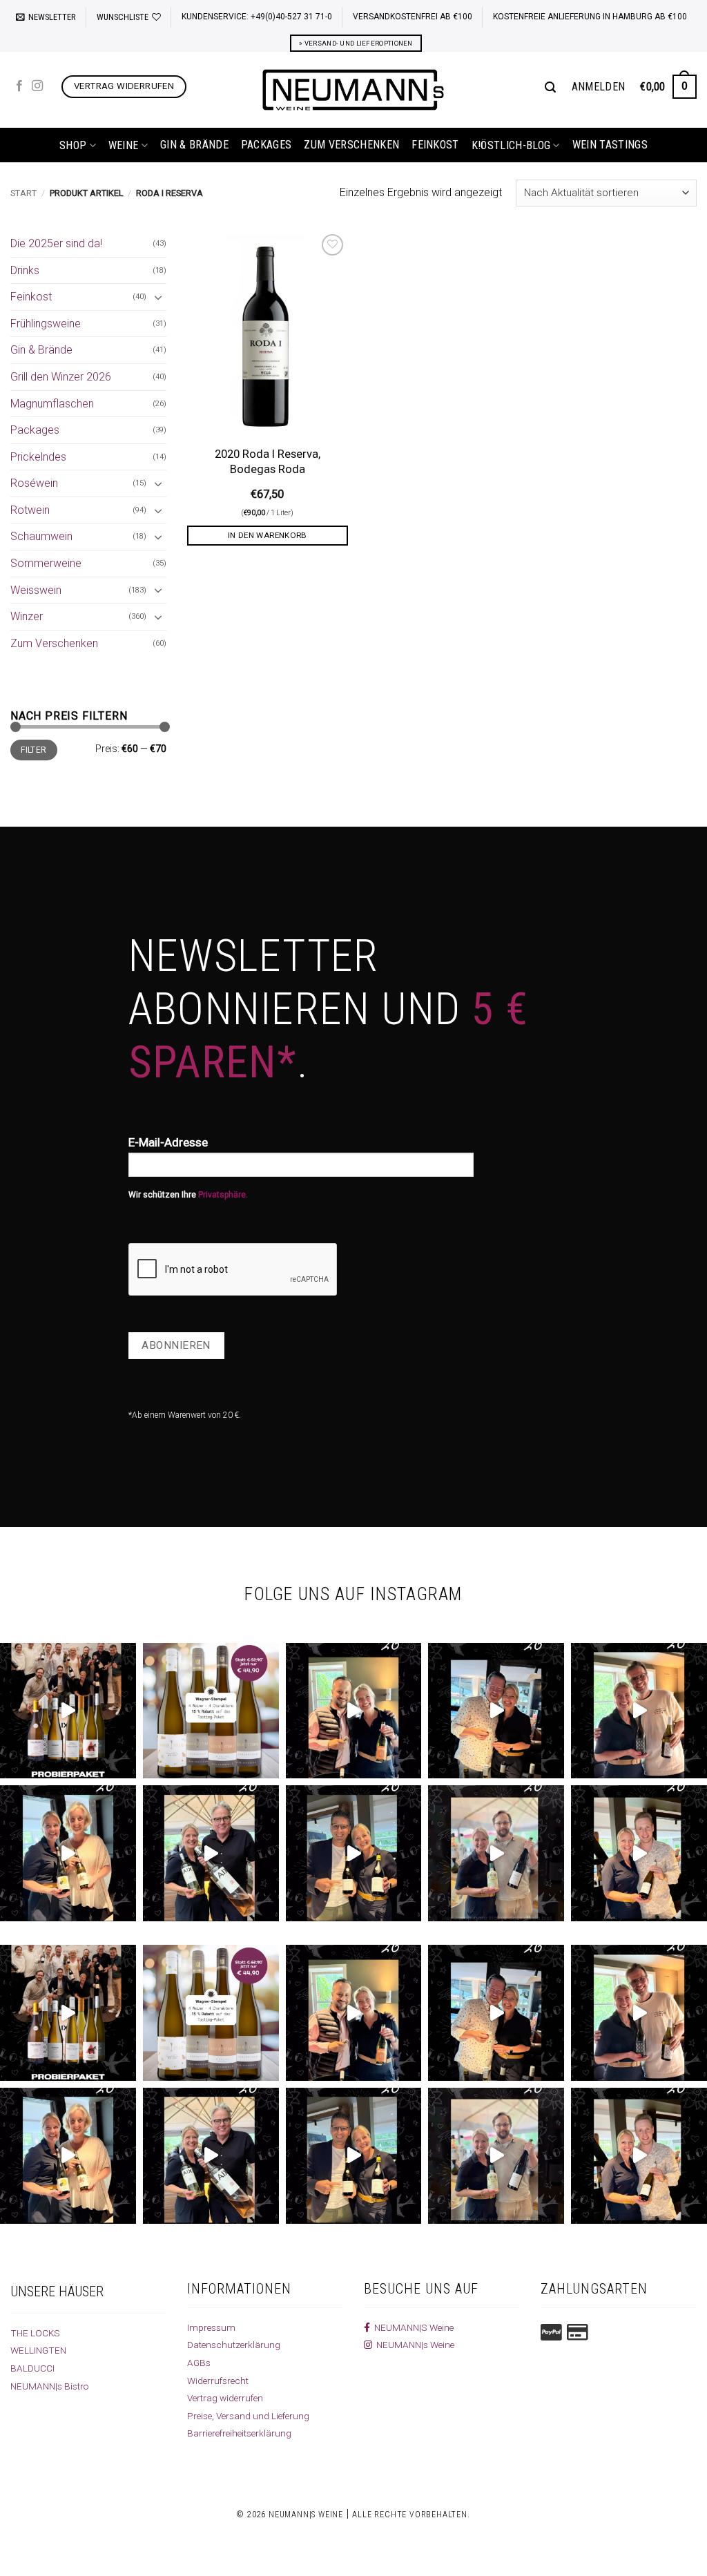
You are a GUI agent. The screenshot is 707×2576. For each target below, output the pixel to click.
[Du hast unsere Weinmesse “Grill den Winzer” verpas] (639, 1853)
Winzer (27, 616)
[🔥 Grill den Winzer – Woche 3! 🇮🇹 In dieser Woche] (354, 1853)
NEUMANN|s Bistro (50, 2386)
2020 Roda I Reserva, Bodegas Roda (268, 462)
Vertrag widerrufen (225, 2398)
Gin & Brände (194, 145)
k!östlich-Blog (511, 145)
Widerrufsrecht (218, 2381)
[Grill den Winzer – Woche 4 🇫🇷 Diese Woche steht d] (211, 1853)
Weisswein (36, 590)
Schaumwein (41, 536)
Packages (267, 145)
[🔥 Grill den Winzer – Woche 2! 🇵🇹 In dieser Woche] (496, 1853)
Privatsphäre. (223, 1195)
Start (23, 193)
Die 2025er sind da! (56, 243)
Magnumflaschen (52, 404)
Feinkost (435, 145)
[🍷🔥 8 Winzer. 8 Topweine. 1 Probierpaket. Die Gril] (68, 1711)
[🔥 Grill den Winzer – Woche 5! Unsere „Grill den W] (68, 1853)
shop (73, 145)
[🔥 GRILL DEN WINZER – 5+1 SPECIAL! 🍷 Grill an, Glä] (639, 1711)
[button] (46, 17)
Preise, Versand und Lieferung (248, 2416)
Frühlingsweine (46, 324)
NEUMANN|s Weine (413, 2345)
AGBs (199, 2363)
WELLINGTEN (38, 2350)
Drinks (25, 270)
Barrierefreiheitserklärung (239, 2433)
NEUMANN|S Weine (412, 2327)
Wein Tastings (610, 145)
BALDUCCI (32, 2368)
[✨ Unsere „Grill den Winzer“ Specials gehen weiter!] (496, 1711)
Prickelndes (38, 457)
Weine (124, 145)
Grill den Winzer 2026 (61, 377)
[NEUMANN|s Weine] (353, 90)
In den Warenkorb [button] (268, 535)
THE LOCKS (35, 2333)
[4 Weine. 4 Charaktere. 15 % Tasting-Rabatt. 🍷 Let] (211, 1711)
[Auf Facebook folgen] (19, 86)
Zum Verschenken (351, 145)
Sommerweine (46, 563)
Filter (33, 750)
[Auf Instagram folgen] (37, 86)
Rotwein (30, 510)
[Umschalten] (158, 297)
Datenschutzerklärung (234, 2345)
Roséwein (34, 483)
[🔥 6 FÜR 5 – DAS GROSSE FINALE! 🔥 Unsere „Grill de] (354, 1711)
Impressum (211, 2327)
